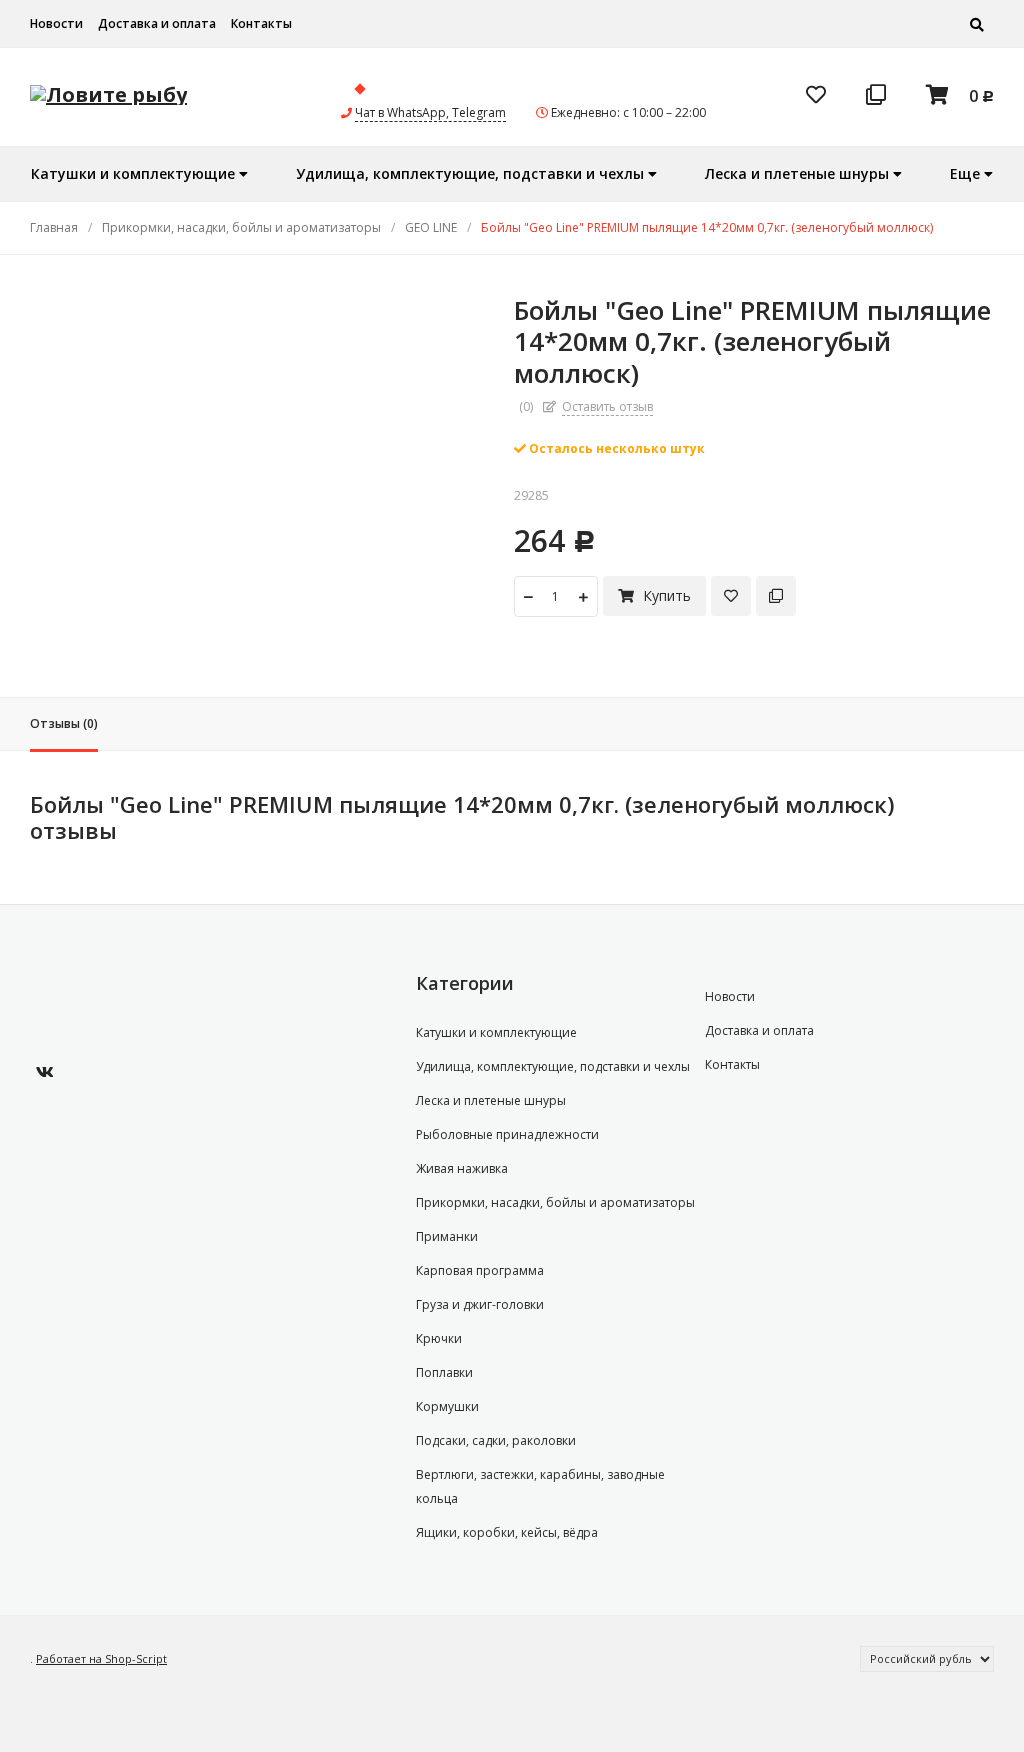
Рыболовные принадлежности (507, 1134)
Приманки (447, 1236)
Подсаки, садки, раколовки (496, 1440)
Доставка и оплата (157, 23)
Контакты (261, 23)
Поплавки (444, 1372)
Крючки (439, 1338)
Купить (665, 595)
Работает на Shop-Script (101, 1658)
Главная (54, 228)
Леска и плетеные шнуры (491, 1100)
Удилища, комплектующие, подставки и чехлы (553, 1066)
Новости (56, 23)
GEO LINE (431, 228)
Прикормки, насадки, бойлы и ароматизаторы (241, 228)
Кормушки (447, 1406)
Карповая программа (480, 1270)
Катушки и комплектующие (496, 1032)
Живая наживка (462, 1168)
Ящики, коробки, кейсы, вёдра (507, 1532)
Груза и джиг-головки (480, 1304)
